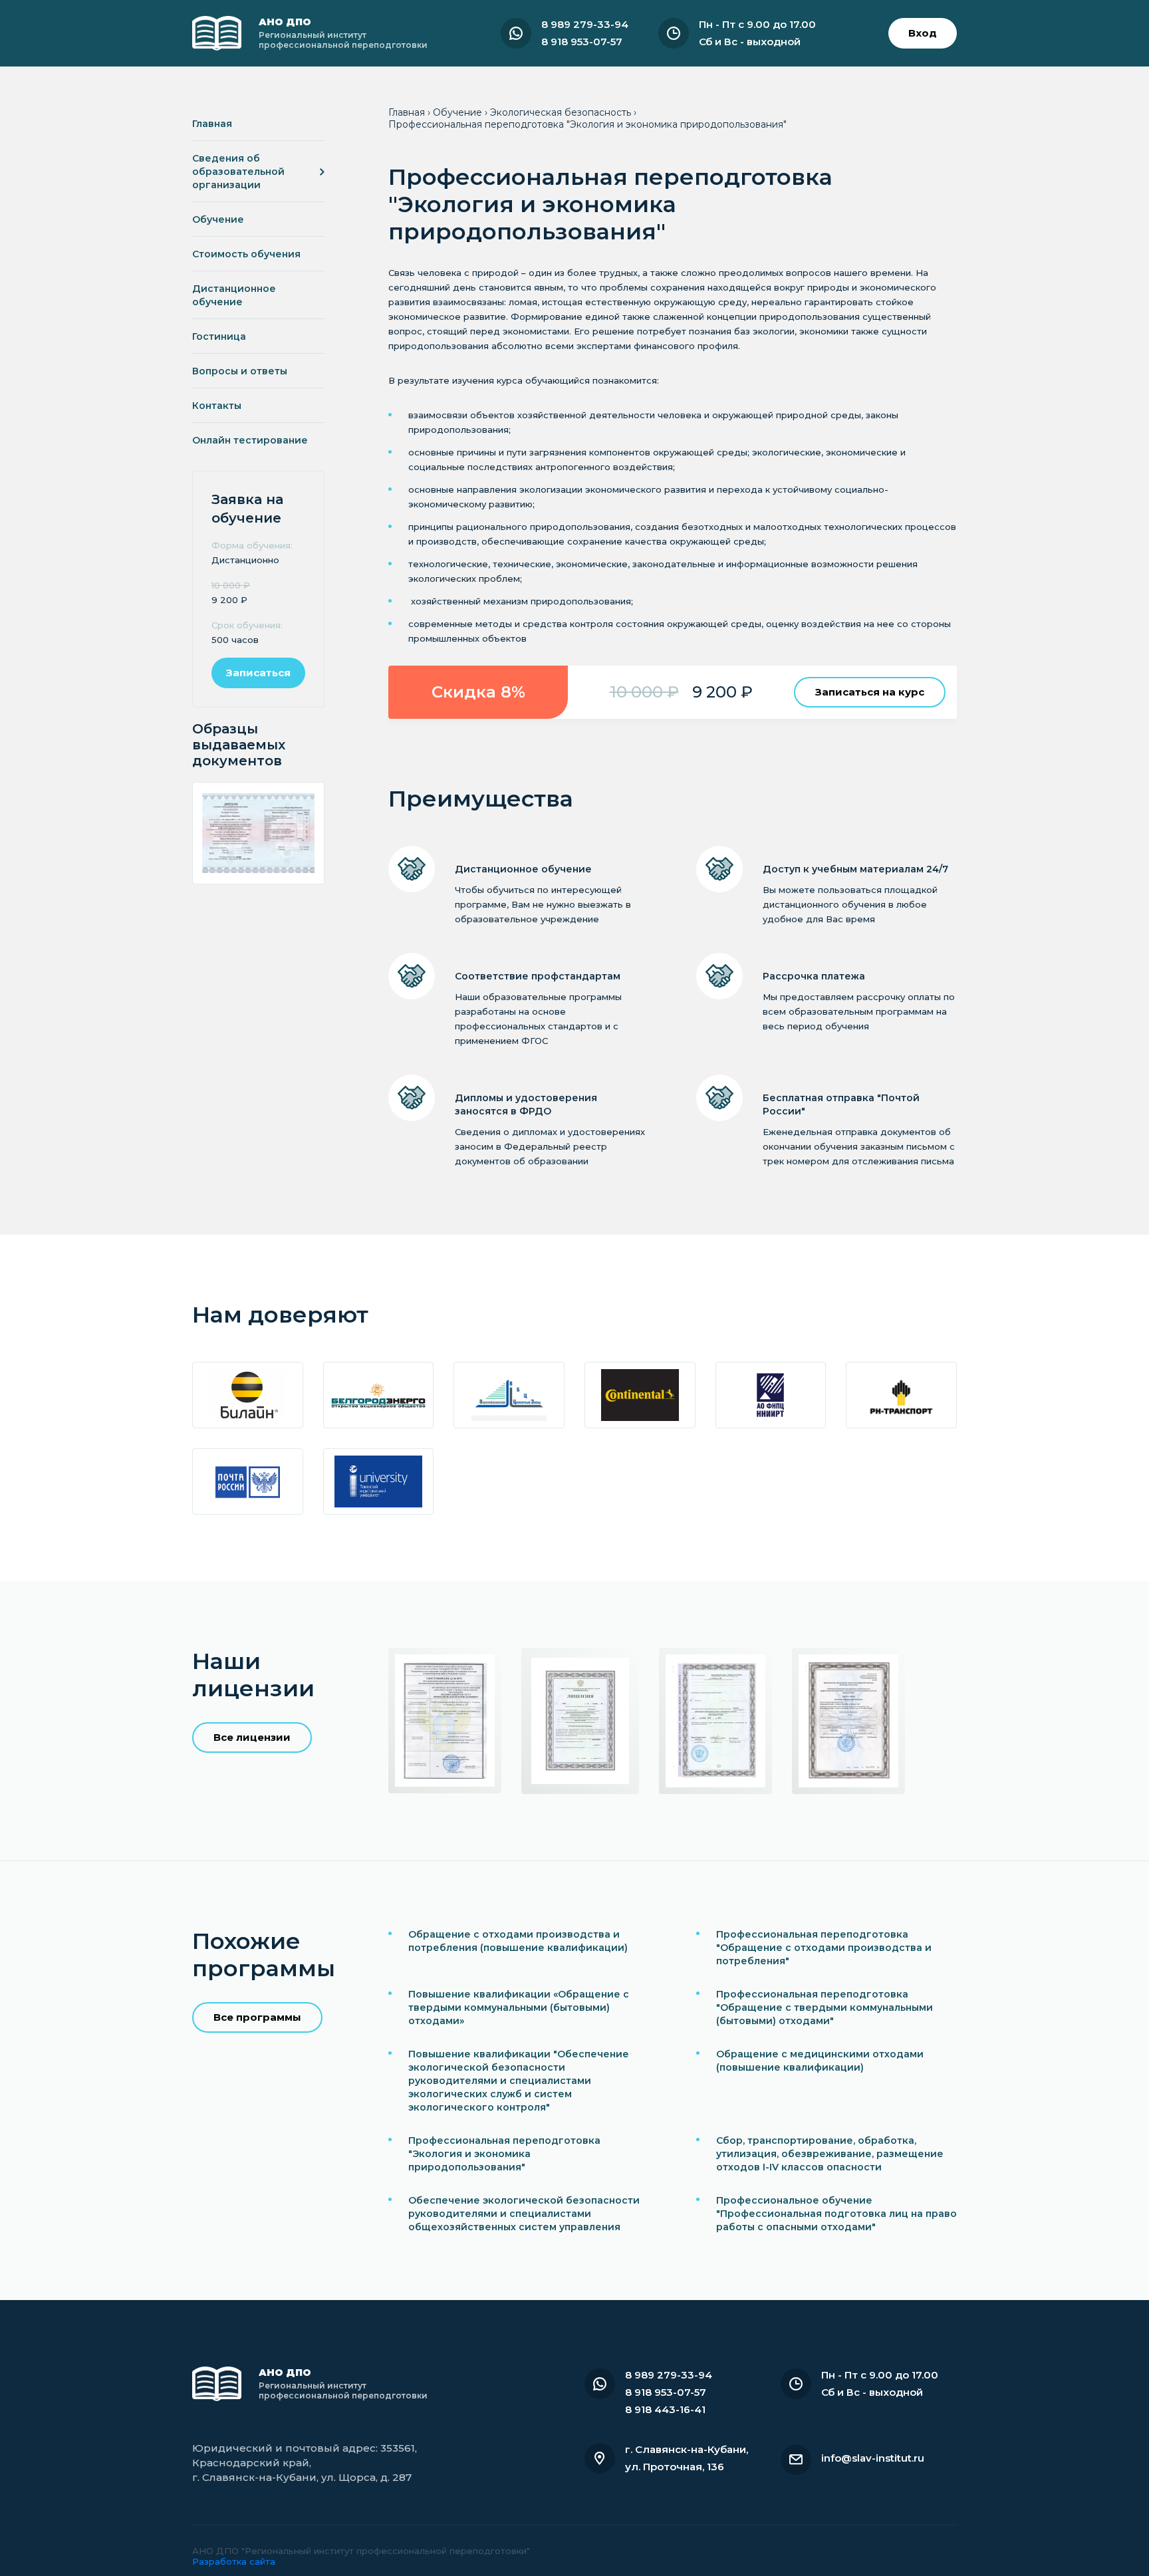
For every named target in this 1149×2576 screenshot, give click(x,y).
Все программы (257, 2017)
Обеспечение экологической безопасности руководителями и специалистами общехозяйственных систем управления (524, 2214)
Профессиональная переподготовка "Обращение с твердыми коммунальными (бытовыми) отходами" (825, 2007)
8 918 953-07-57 (582, 42)
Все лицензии (252, 1737)
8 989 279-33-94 (585, 24)
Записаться (258, 673)
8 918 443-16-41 (665, 2409)
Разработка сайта (234, 2561)
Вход (923, 33)
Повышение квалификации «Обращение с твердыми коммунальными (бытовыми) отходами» (519, 2007)
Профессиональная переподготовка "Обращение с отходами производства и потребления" (824, 1948)
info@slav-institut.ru (873, 2458)
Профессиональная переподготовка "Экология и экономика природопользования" (504, 2154)
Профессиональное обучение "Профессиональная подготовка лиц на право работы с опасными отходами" (836, 2214)
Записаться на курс (870, 692)
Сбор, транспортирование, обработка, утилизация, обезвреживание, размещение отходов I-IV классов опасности (830, 2154)
